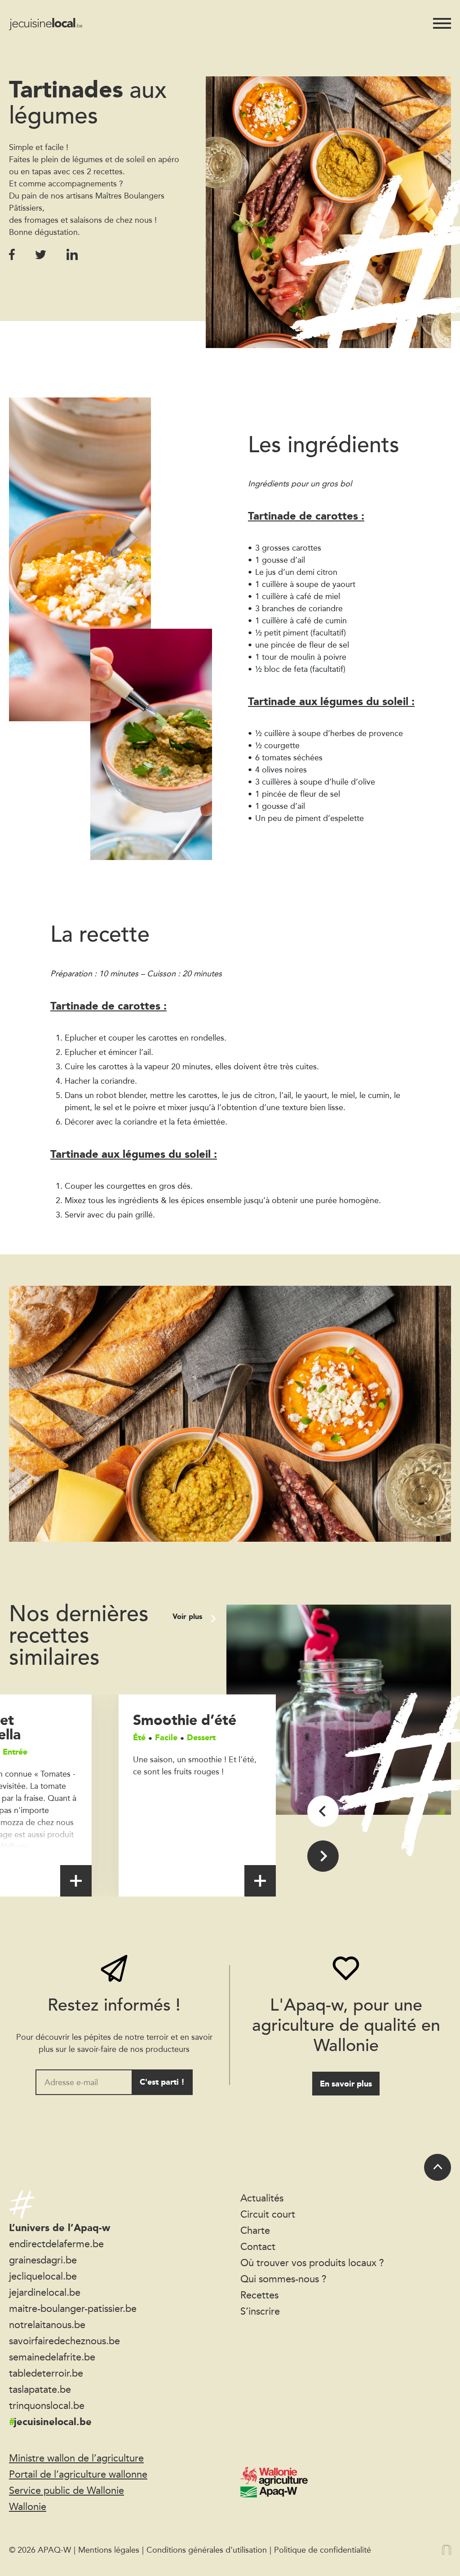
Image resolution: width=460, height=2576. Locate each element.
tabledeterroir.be (46, 2373)
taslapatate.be (40, 2389)
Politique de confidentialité (323, 2550)
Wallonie (28, 2506)
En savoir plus (346, 2084)
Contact (258, 2246)
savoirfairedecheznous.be (64, 2341)
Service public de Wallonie (66, 2490)
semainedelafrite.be (52, 2357)
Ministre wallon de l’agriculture (76, 2458)
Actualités (262, 2198)
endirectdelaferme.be (56, 2244)
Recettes (259, 2295)
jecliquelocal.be (43, 2276)
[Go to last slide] (323, 1811)
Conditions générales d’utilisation (207, 2550)
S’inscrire (260, 2311)
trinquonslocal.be (47, 2405)
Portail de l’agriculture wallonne (78, 2474)
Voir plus (188, 1617)
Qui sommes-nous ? (283, 2279)
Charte (255, 2230)
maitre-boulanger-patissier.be (73, 2308)
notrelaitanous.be (47, 2325)
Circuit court (268, 2214)
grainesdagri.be (43, 2260)
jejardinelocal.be (45, 2292)
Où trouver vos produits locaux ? (312, 2263)
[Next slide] (323, 1856)
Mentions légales (109, 2550)
